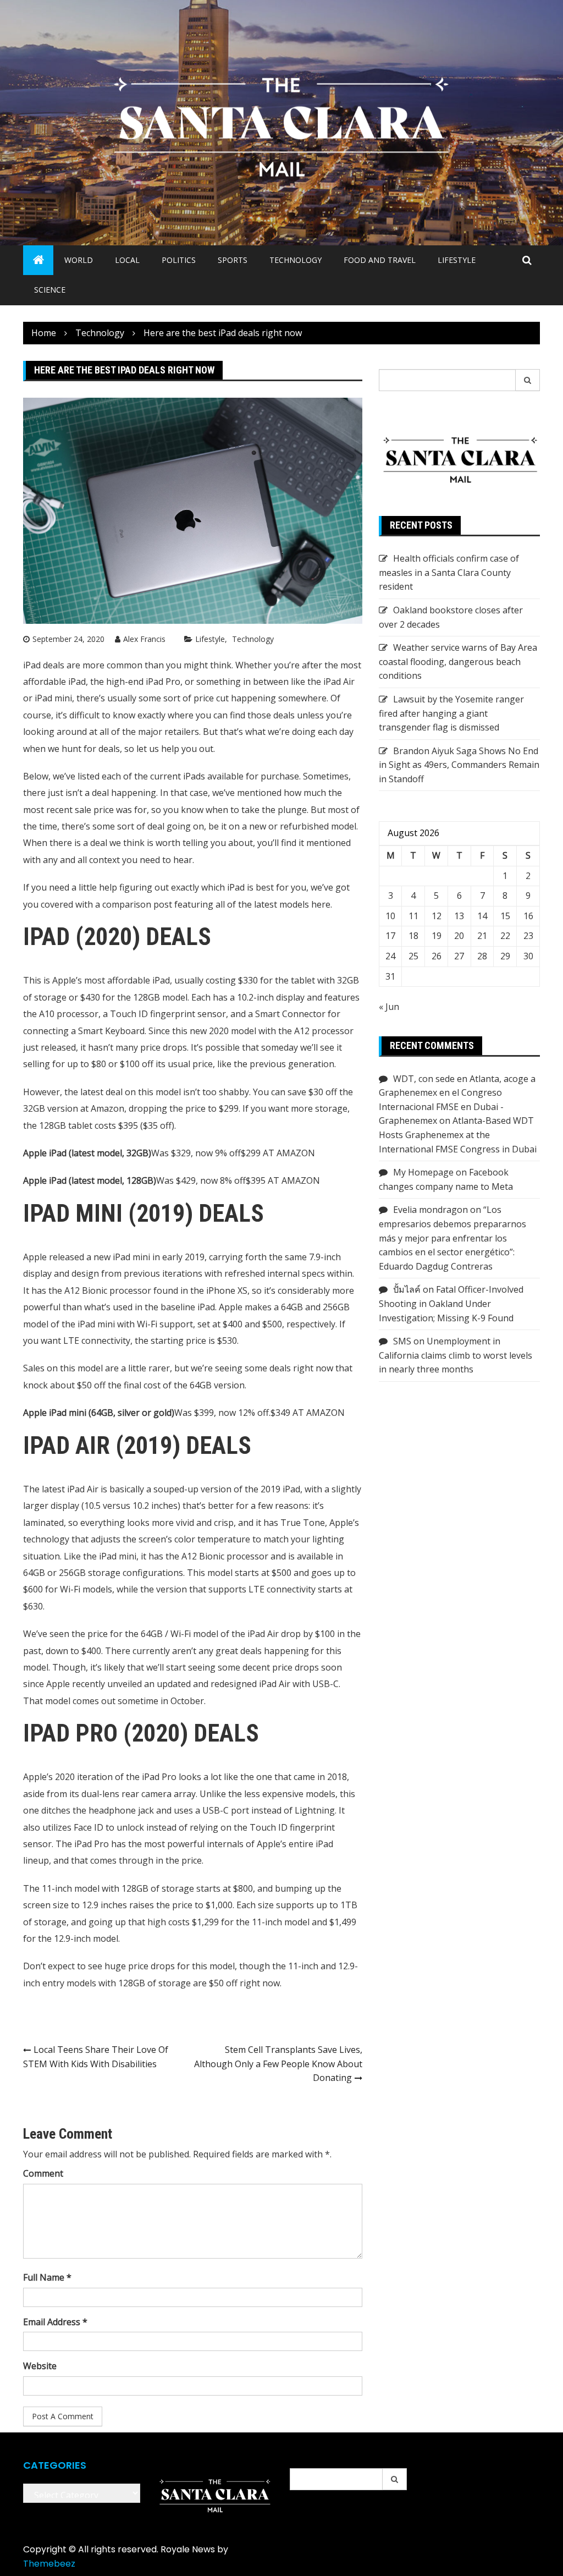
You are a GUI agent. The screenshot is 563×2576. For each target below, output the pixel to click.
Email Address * (55, 2322)
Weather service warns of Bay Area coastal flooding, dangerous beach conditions (458, 661)
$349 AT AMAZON (308, 1413)
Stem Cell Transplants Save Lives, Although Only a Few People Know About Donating (278, 2064)
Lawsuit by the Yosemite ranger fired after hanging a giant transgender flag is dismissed (451, 713)
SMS (402, 1341)
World (79, 260)
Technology (296, 260)
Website (40, 2366)
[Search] (528, 380)
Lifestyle (457, 260)
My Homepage (423, 1172)
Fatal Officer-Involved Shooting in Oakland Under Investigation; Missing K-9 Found (451, 1303)
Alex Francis (144, 639)
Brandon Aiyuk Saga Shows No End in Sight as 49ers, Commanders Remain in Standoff (459, 765)
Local (127, 260)
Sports (233, 260)
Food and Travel (380, 260)
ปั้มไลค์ (407, 1289)
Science (50, 290)
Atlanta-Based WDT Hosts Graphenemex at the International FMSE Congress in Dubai (458, 1135)
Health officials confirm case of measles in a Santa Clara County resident (449, 572)
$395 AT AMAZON (283, 1180)
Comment (43, 2173)
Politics (179, 260)
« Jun (389, 1007)
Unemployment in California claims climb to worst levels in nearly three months (456, 1355)
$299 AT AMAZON (278, 1153)
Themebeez (49, 2564)
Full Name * (47, 2277)
